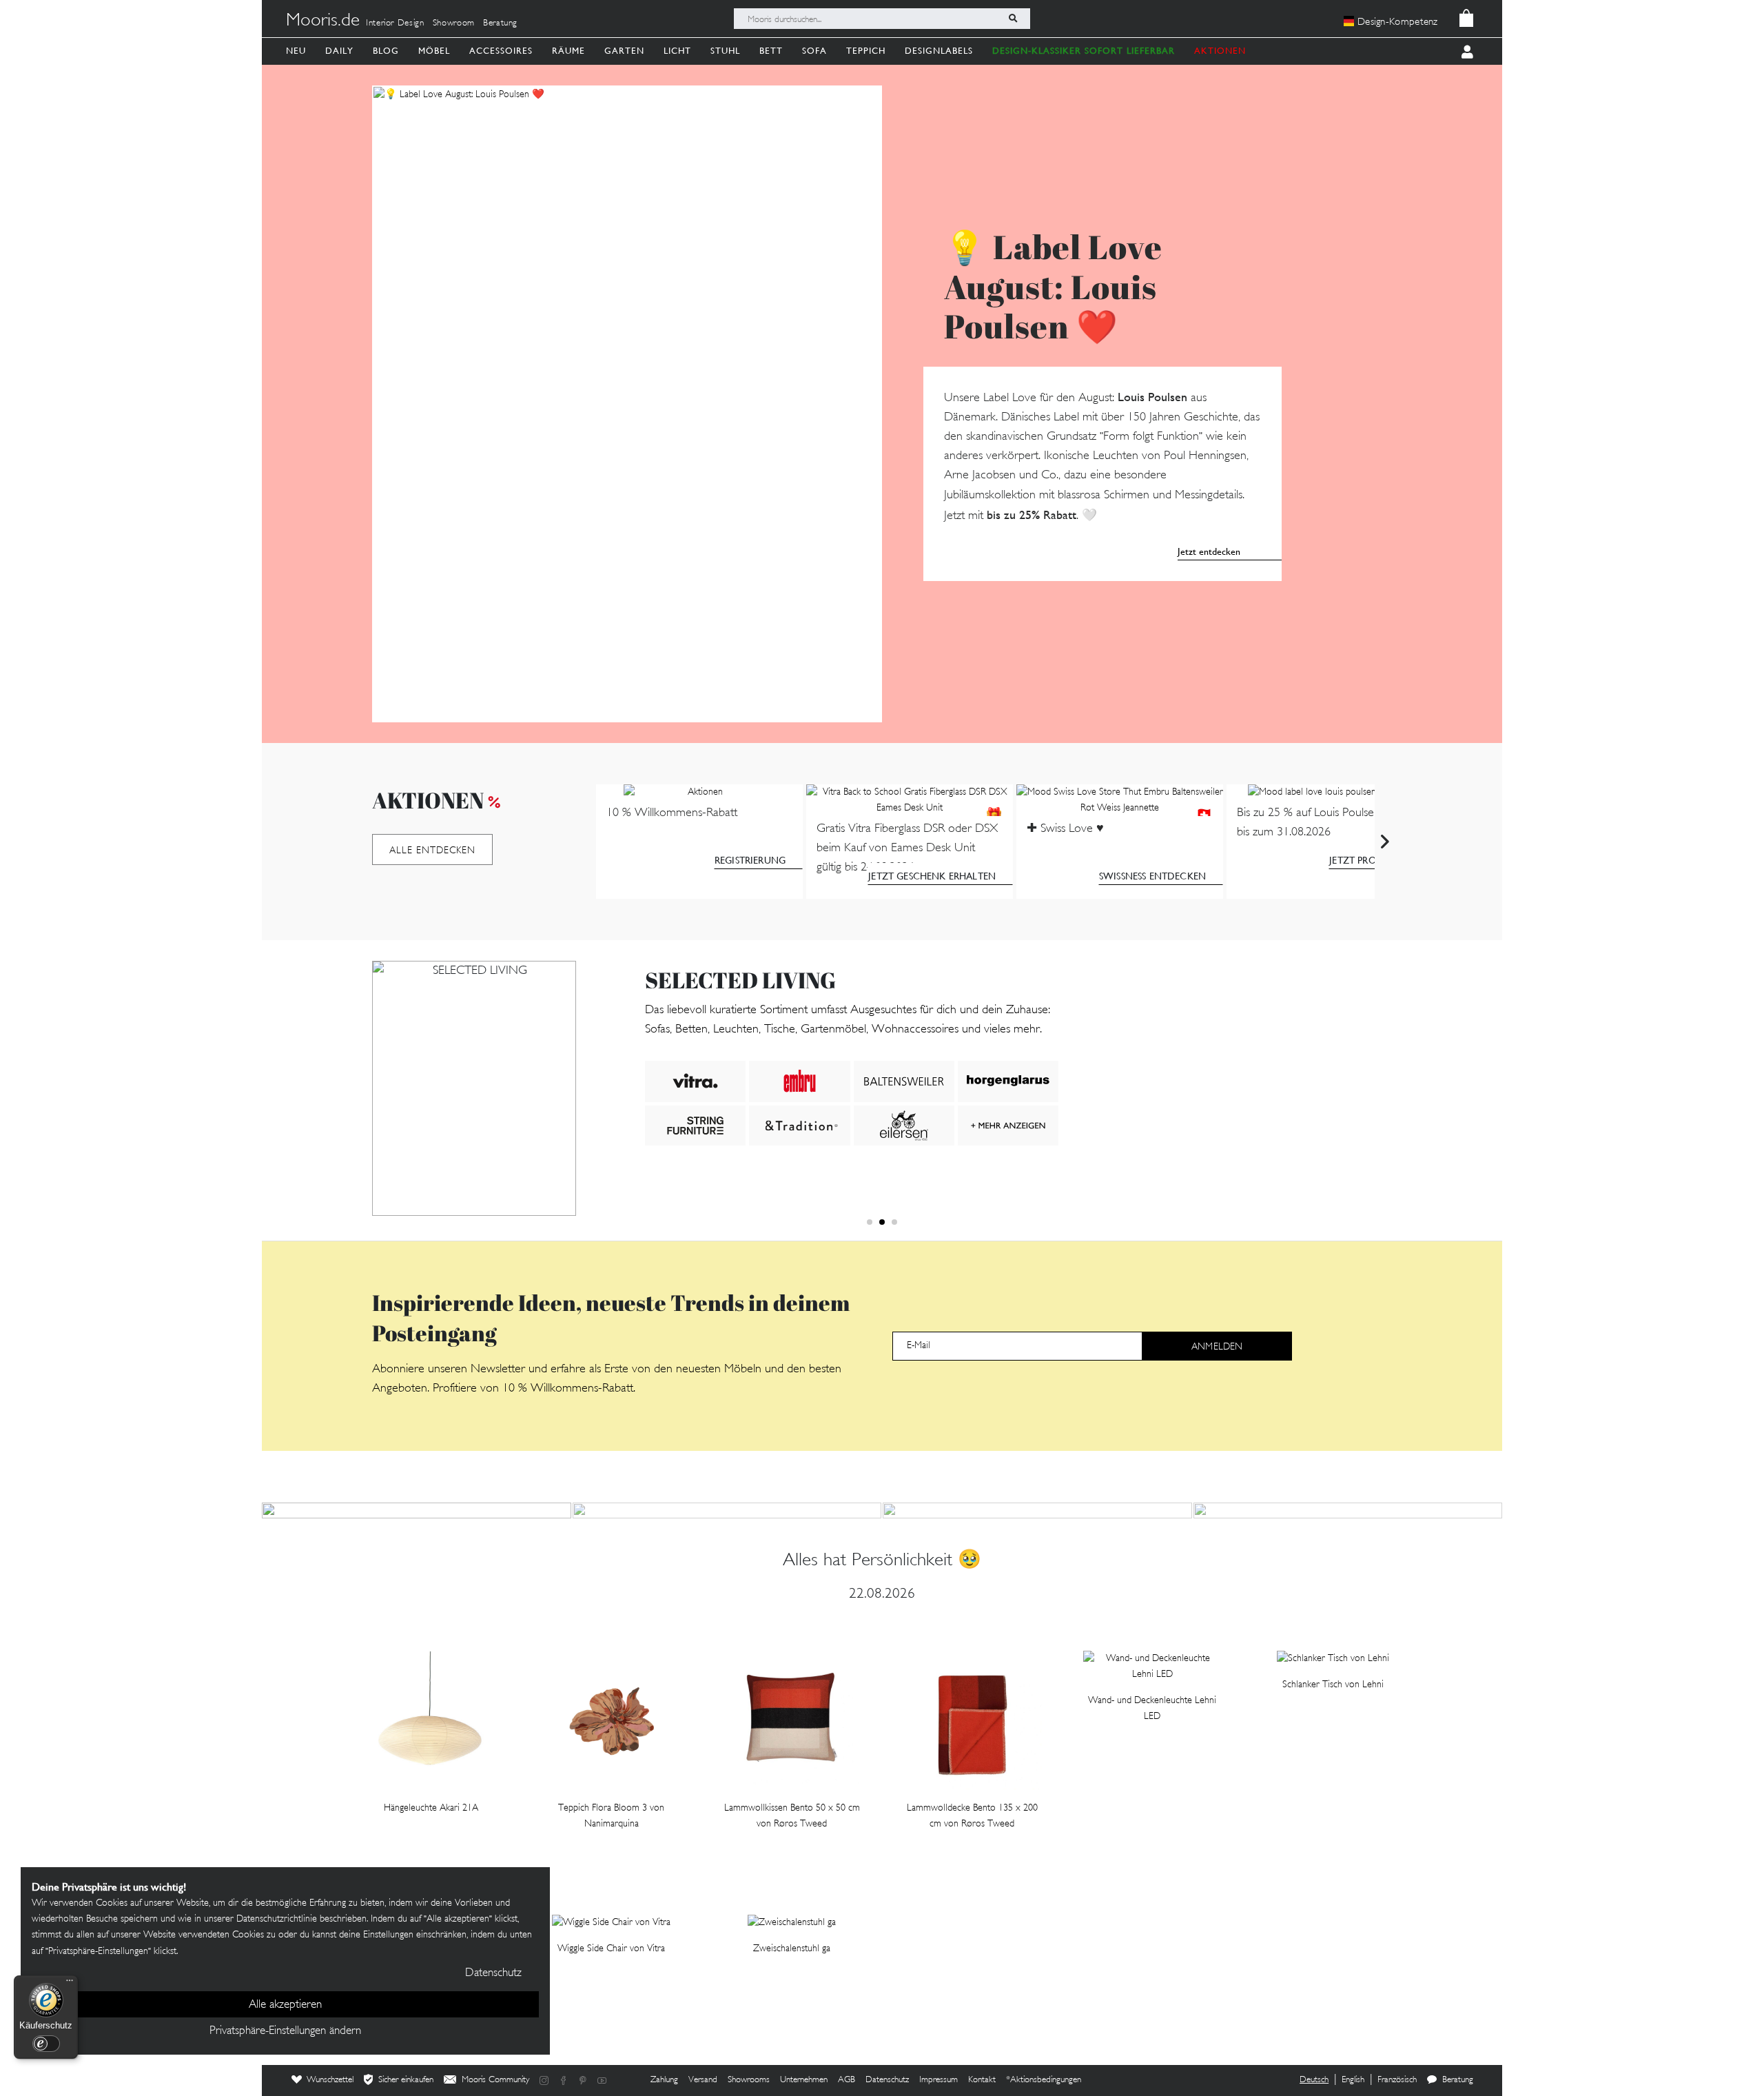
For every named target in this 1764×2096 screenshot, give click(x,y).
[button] (870, 1222)
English (1353, 2080)
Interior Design (395, 23)
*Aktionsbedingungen (1044, 2080)
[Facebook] (564, 2080)
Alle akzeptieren (285, 2005)
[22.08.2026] (417, 1510)
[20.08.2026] (727, 1510)
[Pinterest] (583, 2080)
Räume (568, 51)
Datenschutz (887, 2080)
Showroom (454, 23)
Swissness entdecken (1152, 876)
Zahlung (664, 2080)
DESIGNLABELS (939, 51)
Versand (703, 2080)
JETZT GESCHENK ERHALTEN (932, 876)
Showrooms (749, 2080)
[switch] (46, 2044)
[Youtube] (602, 2080)
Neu (296, 51)
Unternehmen (804, 2080)
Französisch (1397, 2080)
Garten (624, 51)
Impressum (939, 2080)
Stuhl (725, 51)
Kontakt (982, 2080)
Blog (386, 51)
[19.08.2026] (1037, 1510)
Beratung (500, 23)
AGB (847, 2080)
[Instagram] (544, 2080)
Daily (339, 51)
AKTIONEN (1220, 51)
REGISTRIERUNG (750, 860)
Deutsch (1314, 2080)
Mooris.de (323, 21)
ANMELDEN (1217, 1347)
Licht (677, 51)
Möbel (434, 51)
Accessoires (501, 51)
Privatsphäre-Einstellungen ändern (285, 2031)
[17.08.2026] (1348, 1510)
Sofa (814, 51)
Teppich (866, 51)
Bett (771, 51)
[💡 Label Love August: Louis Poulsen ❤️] (627, 404)
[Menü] (70, 1984)
